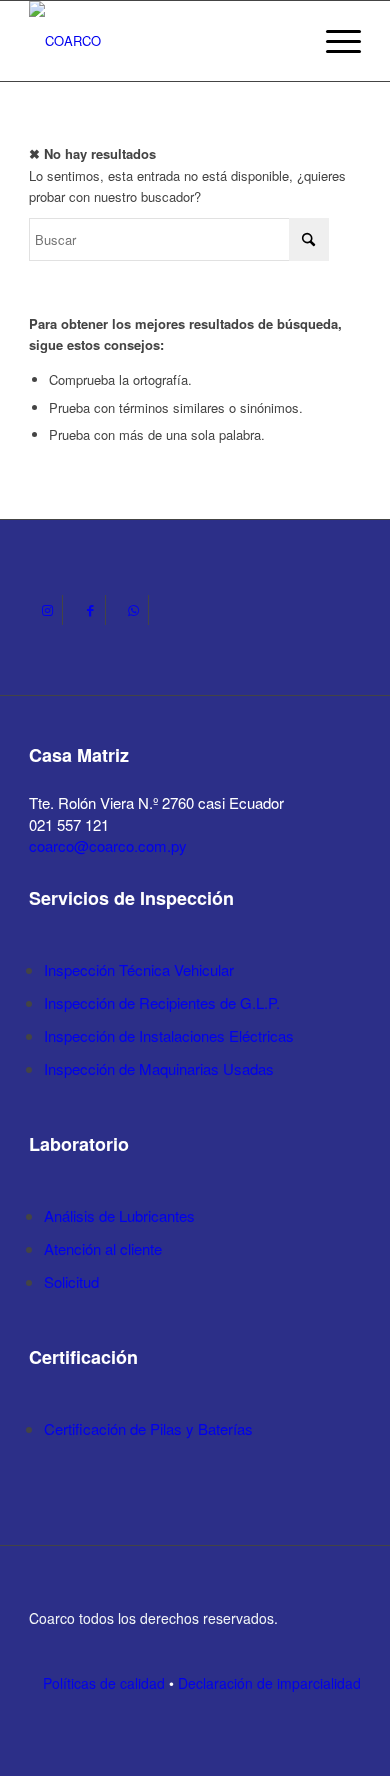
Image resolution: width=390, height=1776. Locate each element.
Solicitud (71, 1281)
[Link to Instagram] (47, 610)
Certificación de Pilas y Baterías (148, 1428)
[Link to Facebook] (90, 610)
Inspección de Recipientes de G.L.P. (162, 1002)
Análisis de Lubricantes (119, 1215)
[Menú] (333, 41)
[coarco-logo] (161, 41)
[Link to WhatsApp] (133, 610)
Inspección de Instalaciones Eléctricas (169, 1035)
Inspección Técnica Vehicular (139, 969)
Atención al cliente (103, 1248)
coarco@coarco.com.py (108, 845)
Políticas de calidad (104, 1683)
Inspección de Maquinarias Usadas (159, 1068)
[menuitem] (333, 41)
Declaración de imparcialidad (269, 1683)
